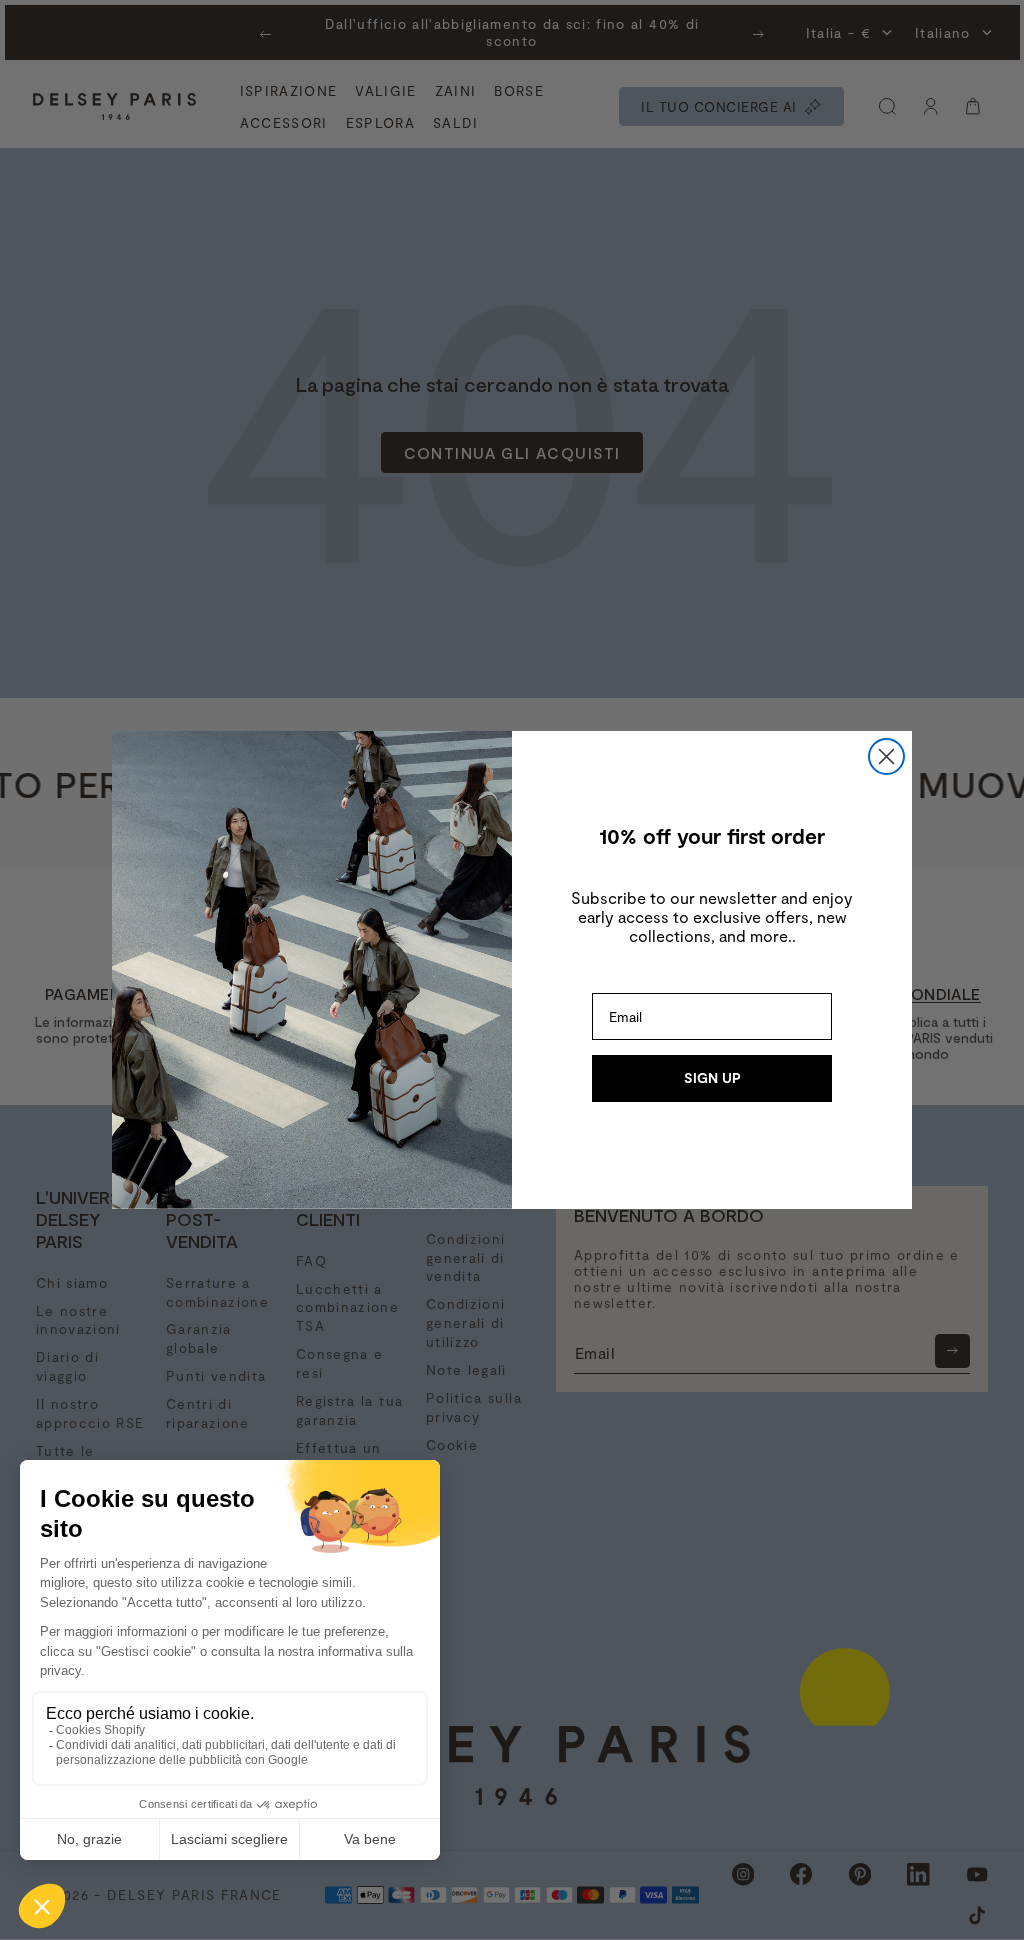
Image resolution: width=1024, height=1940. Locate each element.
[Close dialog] (886, 756)
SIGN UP (712, 1077)
